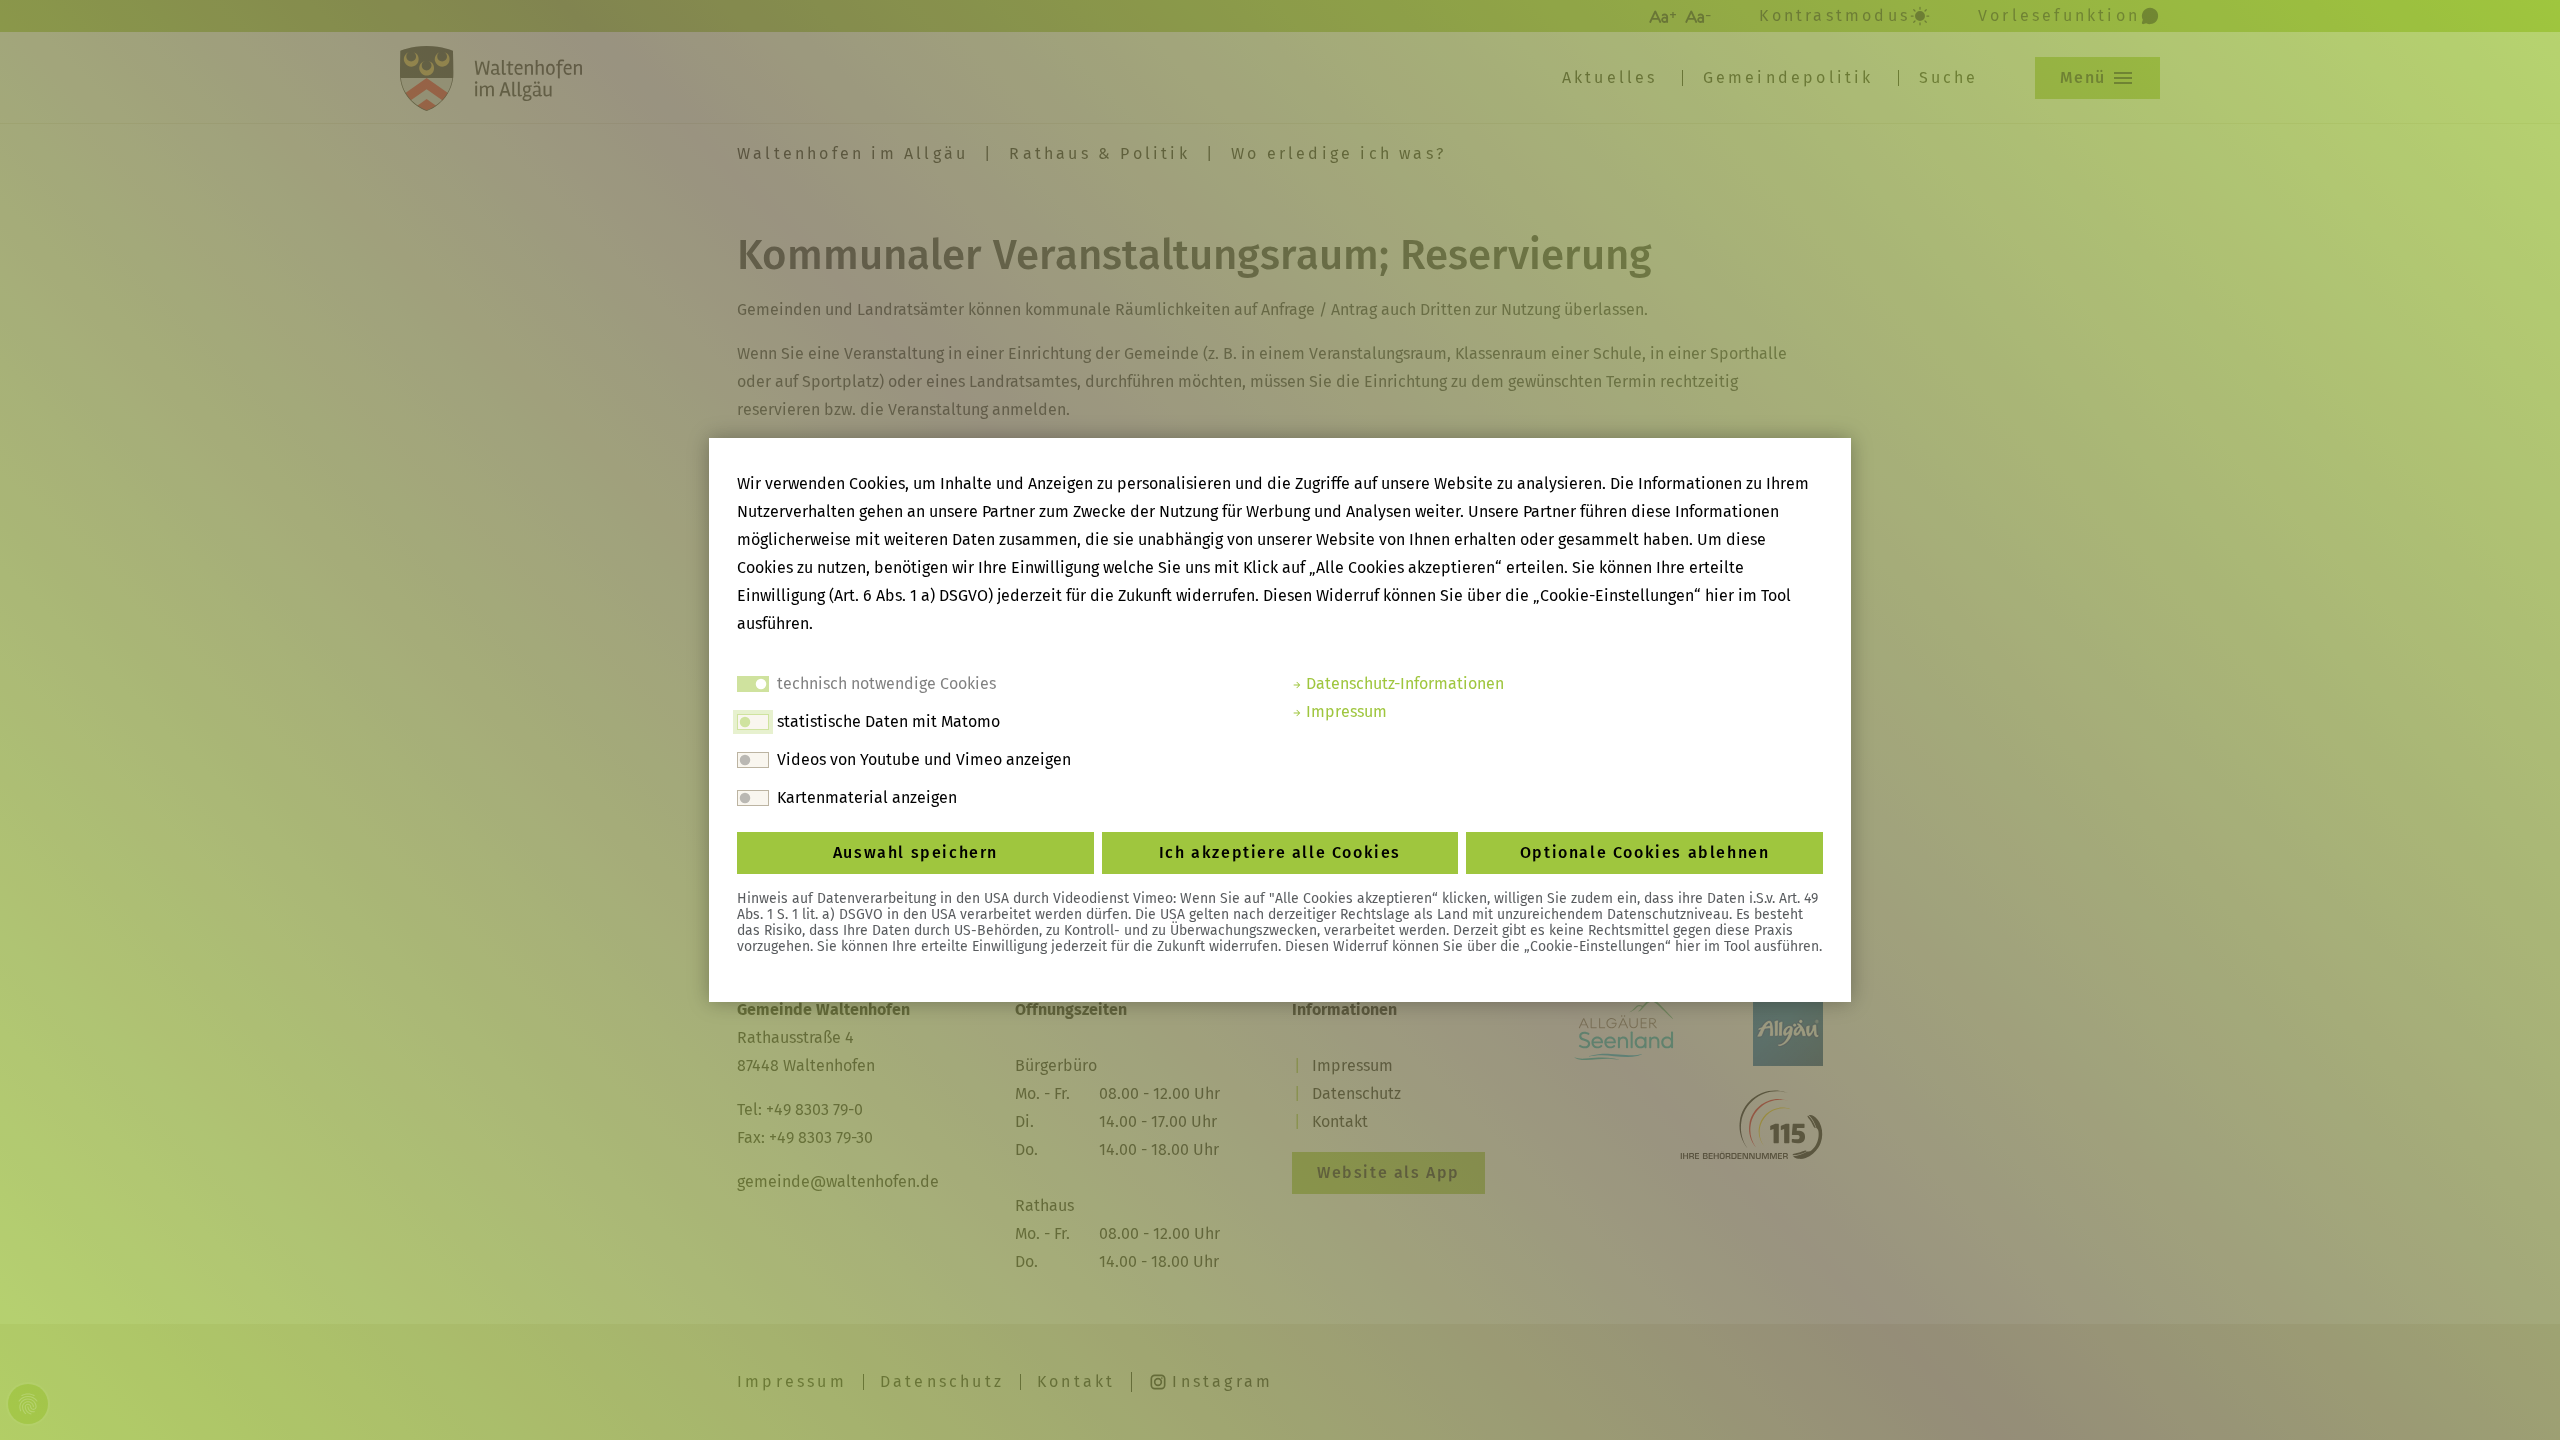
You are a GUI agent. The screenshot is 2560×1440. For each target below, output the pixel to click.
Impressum (1344, 711)
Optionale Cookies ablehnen (1645, 852)
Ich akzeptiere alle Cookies (1280, 852)
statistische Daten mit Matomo (888, 721)
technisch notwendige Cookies (886, 683)
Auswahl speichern (915, 852)
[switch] (753, 722)
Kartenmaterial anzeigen (867, 797)
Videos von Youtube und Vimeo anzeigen (924, 759)
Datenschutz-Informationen (1403, 683)
